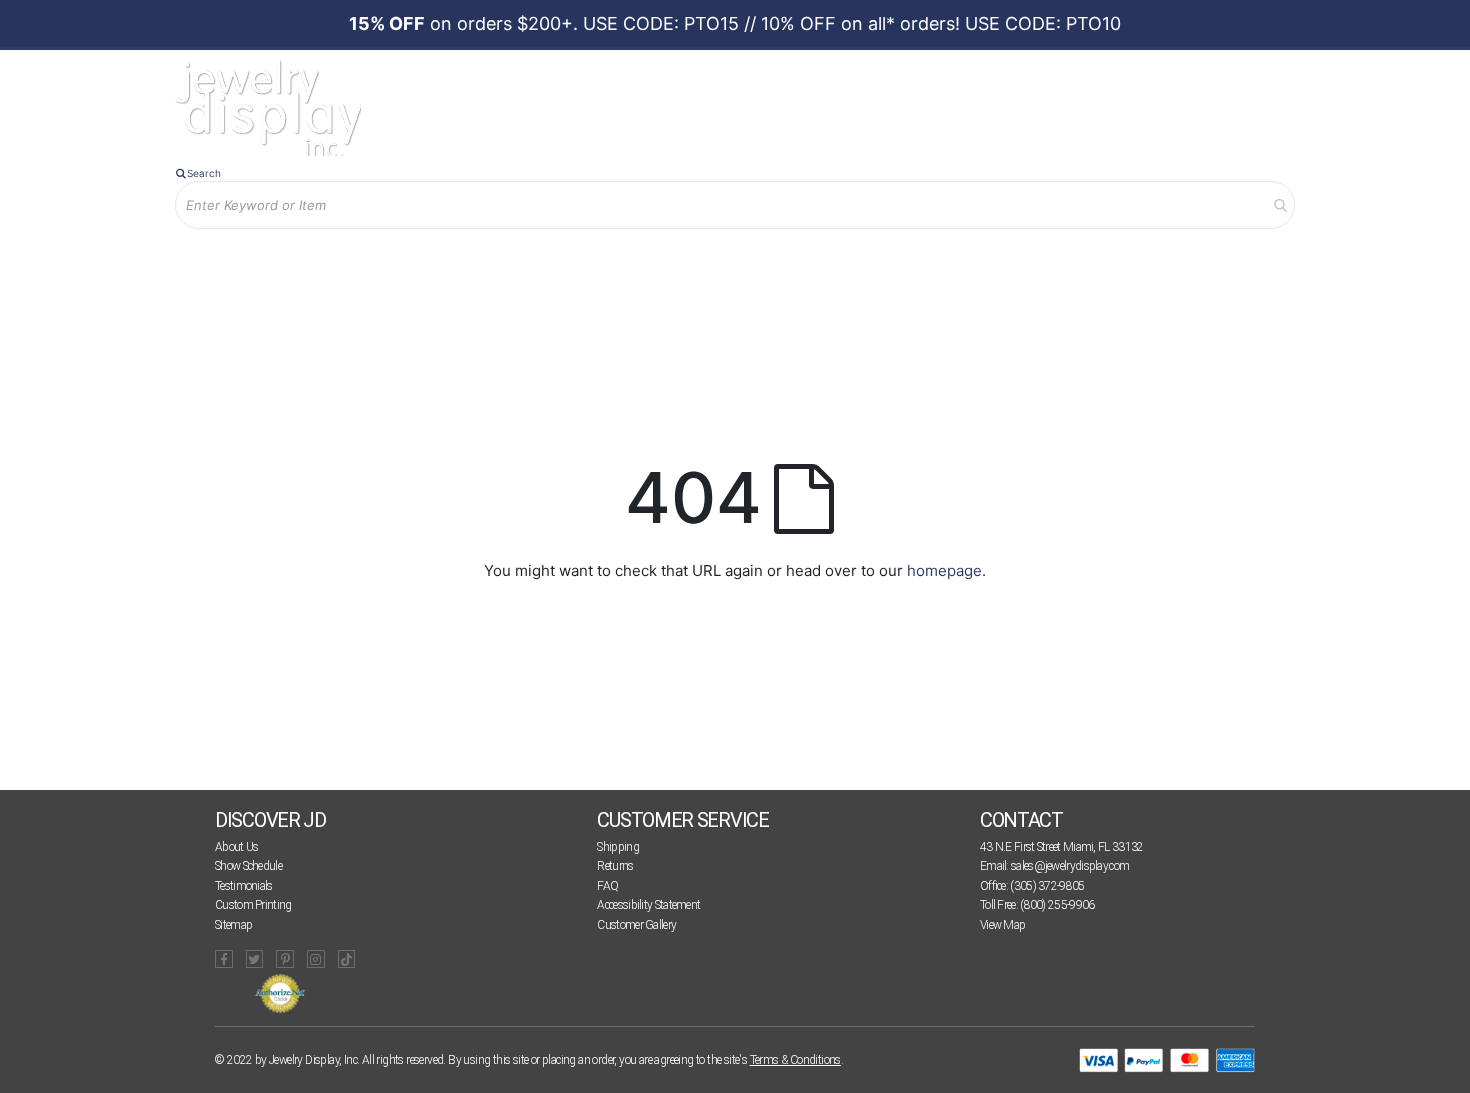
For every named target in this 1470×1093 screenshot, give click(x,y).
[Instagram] (316, 959)
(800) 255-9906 (1057, 905)
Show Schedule (248, 866)
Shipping (617, 847)
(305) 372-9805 (1047, 886)
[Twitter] (255, 959)
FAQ (607, 886)
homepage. (946, 570)
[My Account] (384, 261)
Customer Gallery (636, 925)
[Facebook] (224, 959)
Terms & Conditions (795, 1060)
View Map (1002, 925)
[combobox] (735, 205)
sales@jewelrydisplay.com (1070, 866)
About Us (236, 847)
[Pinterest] (285, 959)
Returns (615, 866)
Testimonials (244, 886)
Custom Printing (253, 905)
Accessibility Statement (648, 905)
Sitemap (233, 925)
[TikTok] (347, 959)
